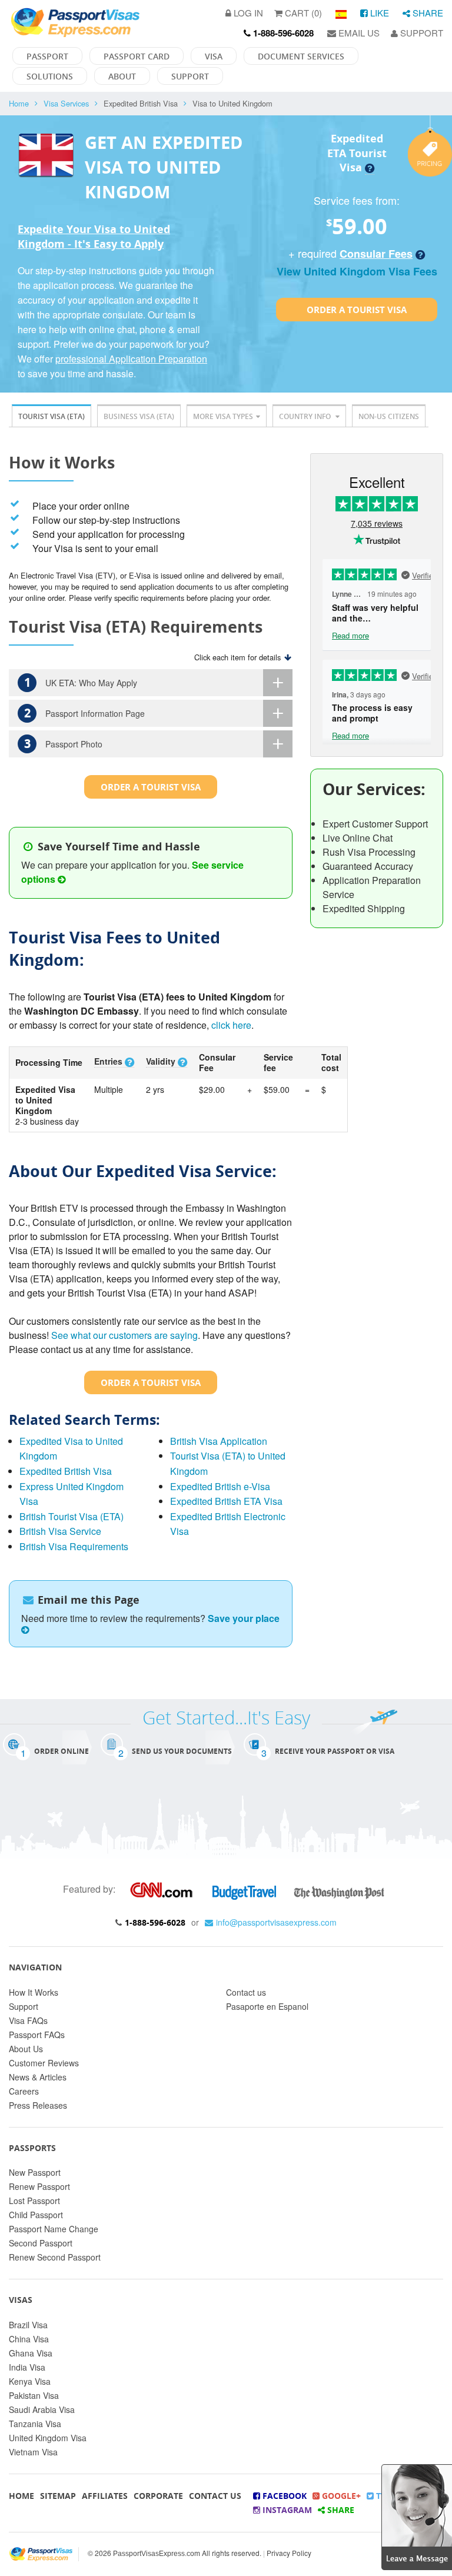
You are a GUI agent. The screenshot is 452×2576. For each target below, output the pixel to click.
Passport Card (137, 56)
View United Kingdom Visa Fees (357, 271)
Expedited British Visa (66, 1471)
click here (231, 1025)
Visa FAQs (28, 2020)
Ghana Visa (31, 2353)
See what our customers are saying (124, 1335)
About (122, 76)
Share (427, 13)
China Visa (29, 2339)
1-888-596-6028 (155, 1922)
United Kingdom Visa (48, 2438)
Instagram (286, 2510)
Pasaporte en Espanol (267, 2006)
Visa (214, 56)
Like (378, 13)
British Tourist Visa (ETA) (72, 1516)
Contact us (246, 1992)
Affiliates (105, 2496)
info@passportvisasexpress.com (276, 1922)
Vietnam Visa (33, 2452)
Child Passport (36, 2215)
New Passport (35, 2172)
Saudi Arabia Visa (42, 2409)
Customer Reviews (44, 2063)
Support (421, 33)
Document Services (301, 56)
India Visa (27, 2367)
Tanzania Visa (35, 2424)
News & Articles (38, 2077)
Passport (47, 56)
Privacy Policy (289, 2553)
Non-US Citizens (389, 416)
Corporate (158, 2496)
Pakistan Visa (34, 2395)
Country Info (306, 416)
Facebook (283, 2496)
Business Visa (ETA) (139, 416)
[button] (417, 2516)
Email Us (358, 33)
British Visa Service (60, 1531)
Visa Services (66, 103)
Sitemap (58, 2496)
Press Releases (38, 2105)
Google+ (340, 2496)
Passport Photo (64, 744)
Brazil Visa (28, 2325)
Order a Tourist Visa (357, 310)
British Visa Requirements (74, 1546)
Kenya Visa (30, 2381)
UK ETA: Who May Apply (81, 682)
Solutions (50, 76)
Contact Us (215, 2496)
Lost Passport (34, 2201)
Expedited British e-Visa (220, 1486)
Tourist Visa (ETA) (51, 416)
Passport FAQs (37, 2035)
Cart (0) (302, 13)
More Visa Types (223, 416)
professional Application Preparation (131, 359)
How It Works (34, 1992)
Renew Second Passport (55, 2257)
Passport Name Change (54, 2229)
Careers (24, 2091)
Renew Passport (39, 2186)
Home (19, 103)
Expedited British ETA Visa (226, 1501)
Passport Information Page (85, 713)
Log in (247, 13)
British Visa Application (219, 1441)
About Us (26, 2049)
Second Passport (41, 2243)
